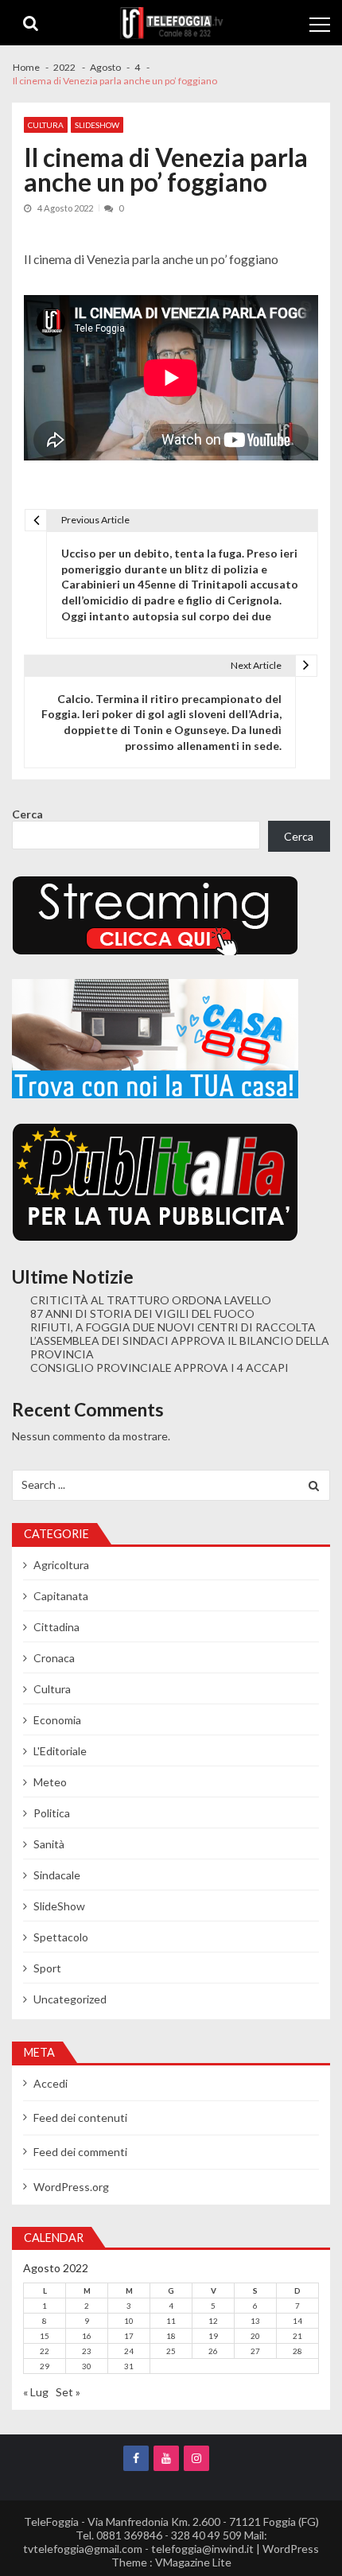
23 (87, 2351)
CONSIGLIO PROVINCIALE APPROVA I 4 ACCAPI (159, 1368)
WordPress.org (71, 2187)
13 (255, 2321)
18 (171, 2336)
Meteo (50, 1782)
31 (129, 2366)
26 (213, 2351)
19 (213, 2336)
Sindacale (57, 1875)
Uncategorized (70, 1999)
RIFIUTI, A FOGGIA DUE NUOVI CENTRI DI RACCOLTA (173, 1327)
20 (255, 2336)
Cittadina (56, 1627)
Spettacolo (61, 1937)
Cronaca (54, 1658)
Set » (68, 2392)
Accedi (51, 2083)
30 (87, 2366)
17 (129, 2336)
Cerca (27, 814)
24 (129, 2351)
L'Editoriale (60, 1751)
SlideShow (97, 125)
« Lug (36, 2392)
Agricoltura (61, 1565)
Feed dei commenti (80, 2152)
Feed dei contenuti (80, 2118)
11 (171, 2321)
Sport (47, 1968)
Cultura (46, 125)
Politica (52, 1813)
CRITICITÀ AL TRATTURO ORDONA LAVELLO (151, 1300)
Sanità (49, 1844)
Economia (57, 1720)
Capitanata (61, 1596)
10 (129, 2321)
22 (45, 2351)
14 (297, 2321)
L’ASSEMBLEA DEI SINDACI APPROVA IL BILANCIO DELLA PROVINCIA (180, 1347)
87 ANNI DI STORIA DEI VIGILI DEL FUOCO (142, 1313)
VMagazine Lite (193, 2562)
